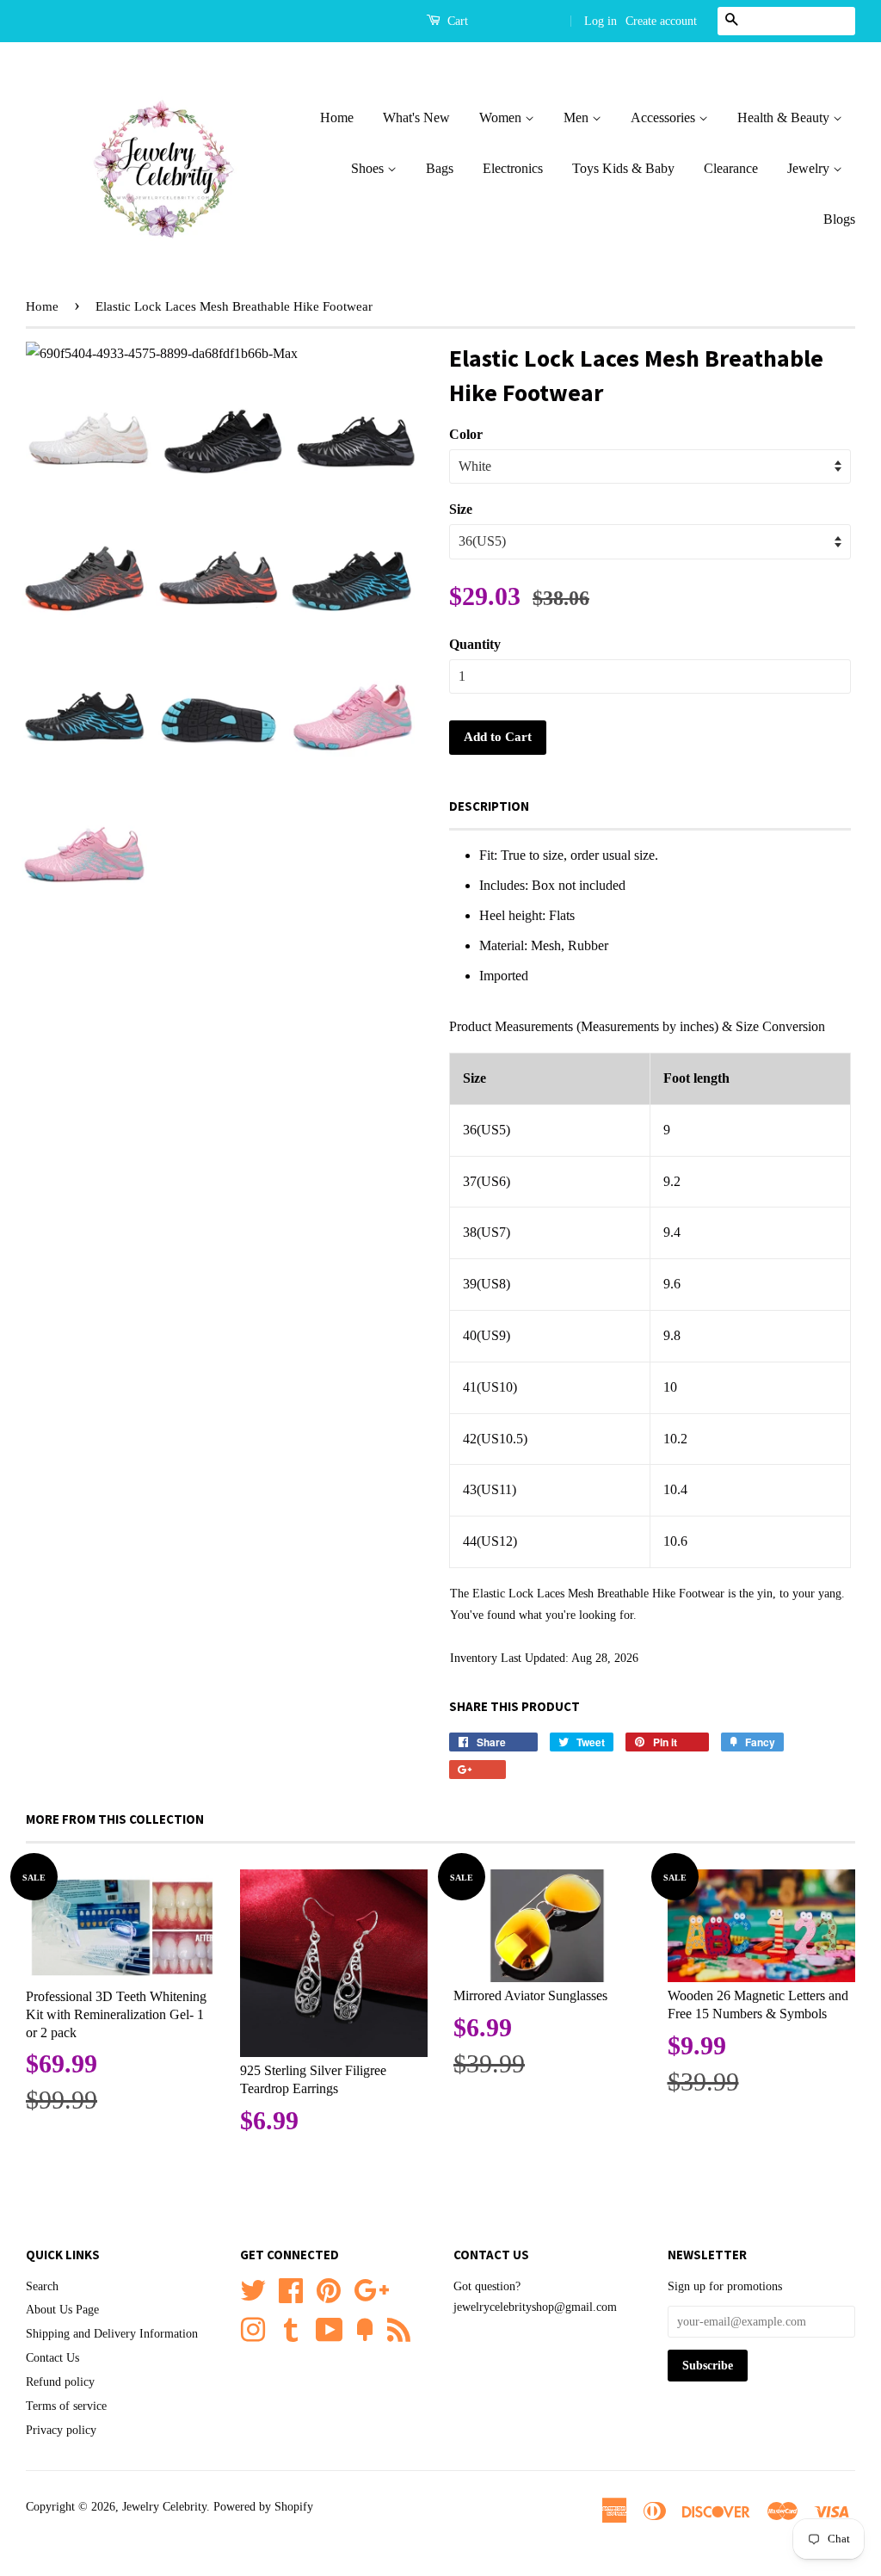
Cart (456, 21)
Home (337, 117)
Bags (440, 168)
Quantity (475, 644)
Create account (661, 21)
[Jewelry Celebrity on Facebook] (291, 2288)
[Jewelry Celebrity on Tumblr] (291, 2328)
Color (466, 434)
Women (502, 117)
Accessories (665, 117)
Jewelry (810, 168)
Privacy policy (61, 2430)
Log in (601, 21)
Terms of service (66, 2406)
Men (578, 117)
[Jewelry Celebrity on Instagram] (253, 2328)
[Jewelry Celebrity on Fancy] (365, 2328)
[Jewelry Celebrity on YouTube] (330, 2328)
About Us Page (62, 2310)
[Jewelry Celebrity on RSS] (399, 2328)
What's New (416, 117)
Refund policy (60, 2382)
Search (42, 2286)
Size (461, 509)
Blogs (839, 219)
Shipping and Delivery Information (112, 2334)
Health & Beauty (785, 117)
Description (489, 806)
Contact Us (52, 2358)
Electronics (513, 168)
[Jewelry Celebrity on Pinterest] (329, 2288)
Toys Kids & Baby (623, 168)
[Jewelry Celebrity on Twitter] (253, 2288)
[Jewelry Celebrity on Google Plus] (371, 2288)
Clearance (731, 168)
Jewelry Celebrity (164, 2507)
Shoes (369, 168)
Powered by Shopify (263, 2507)
